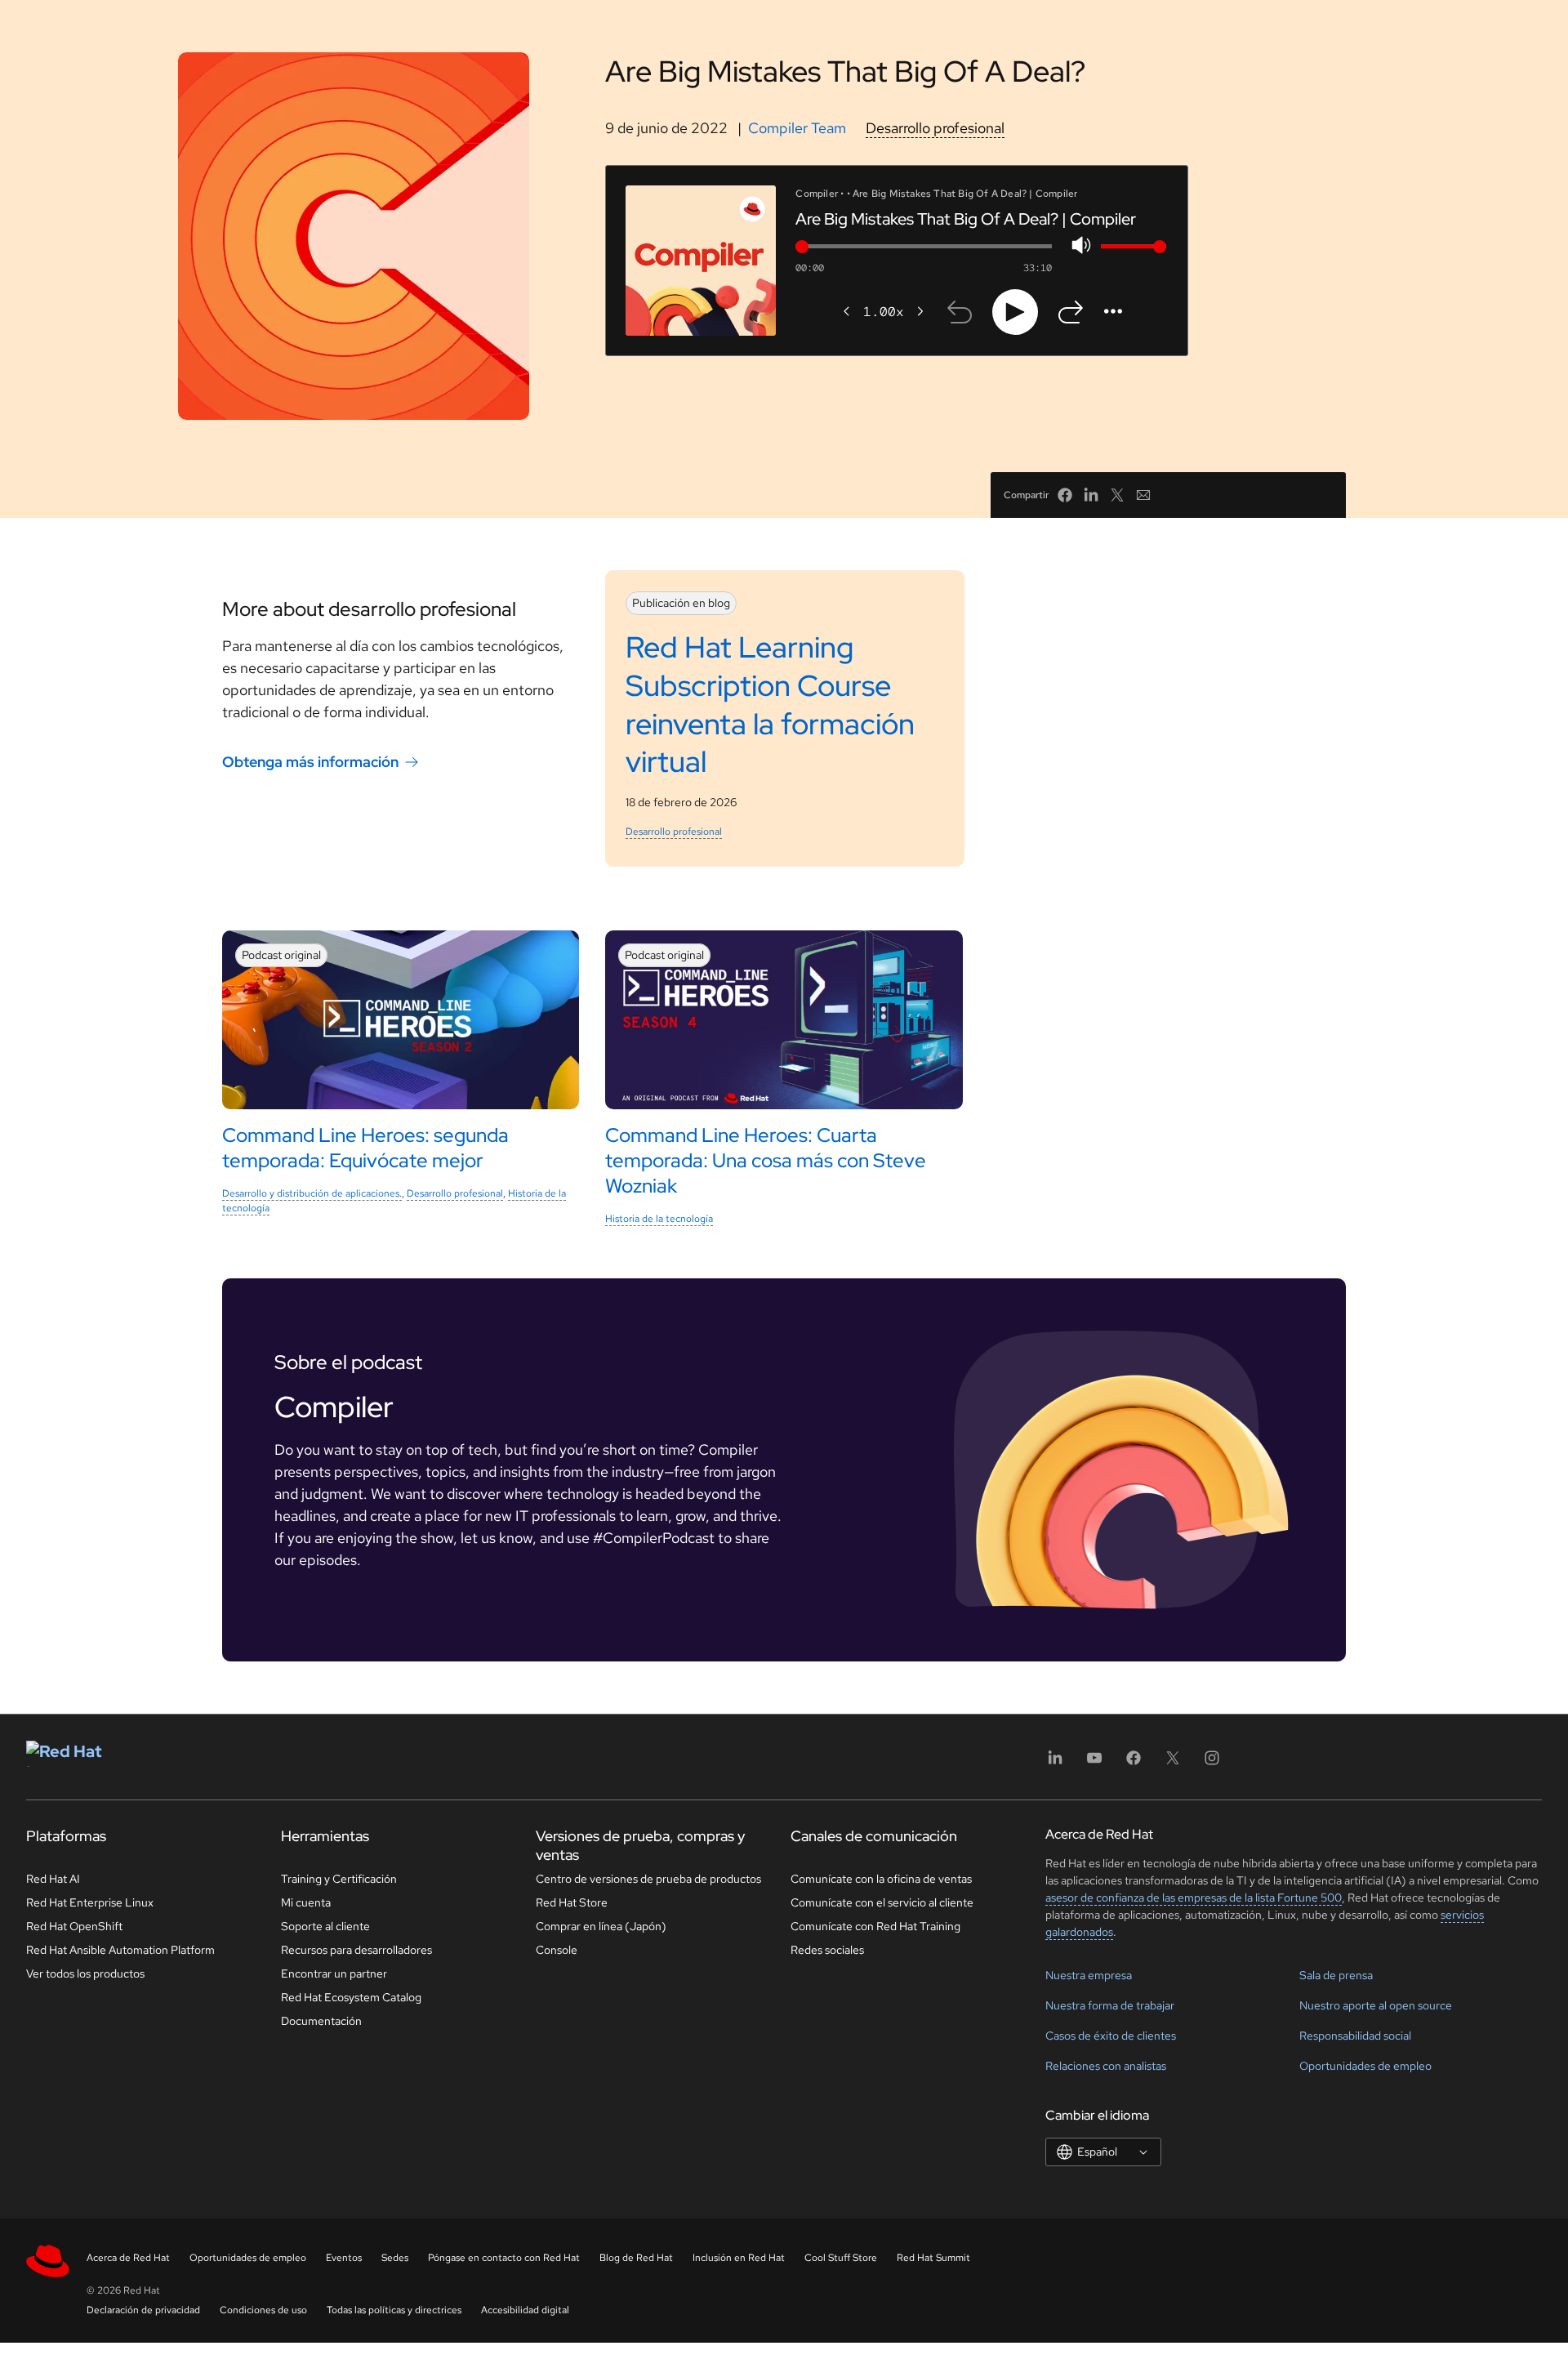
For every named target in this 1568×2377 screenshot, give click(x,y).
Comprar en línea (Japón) (601, 1926)
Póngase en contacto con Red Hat (504, 2258)
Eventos (344, 2258)
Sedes (395, 2258)
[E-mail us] (1143, 495)
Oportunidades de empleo (1365, 2066)
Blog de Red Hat (636, 2258)
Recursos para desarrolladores (356, 1950)
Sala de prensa (1336, 1975)
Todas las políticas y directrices (394, 2310)
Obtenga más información (310, 762)
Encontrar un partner (334, 1973)
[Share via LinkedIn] (1091, 495)
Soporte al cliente (325, 1926)
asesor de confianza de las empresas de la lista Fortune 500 (1194, 1898)
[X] (1173, 1763)
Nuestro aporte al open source (1376, 2005)
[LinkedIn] (1055, 1763)
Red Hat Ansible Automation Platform (120, 1950)
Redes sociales (827, 1950)
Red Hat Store (572, 1902)
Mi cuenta (306, 1902)
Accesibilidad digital (525, 2310)
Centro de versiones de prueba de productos (648, 1879)
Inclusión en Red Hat (739, 2258)
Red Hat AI (53, 1879)
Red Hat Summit (933, 2258)
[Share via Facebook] (1065, 495)
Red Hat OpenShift (74, 1926)
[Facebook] (1134, 1763)
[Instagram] (1212, 1763)
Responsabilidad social (1355, 2036)
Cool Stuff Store (841, 2258)
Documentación (321, 2021)
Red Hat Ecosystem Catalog (351, 1997)
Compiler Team (797, 128)
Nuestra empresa (1089, 1975)
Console (557, 1950)
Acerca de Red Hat (128, 2258)
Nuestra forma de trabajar (1110, 2005)
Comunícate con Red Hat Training (875, 1926)
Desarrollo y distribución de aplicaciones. (312, 1193)
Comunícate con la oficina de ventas (881, 1879)
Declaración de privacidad (143, 2310)
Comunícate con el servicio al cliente (882, 1902)
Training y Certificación (339, 1879)
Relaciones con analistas (1106, 2066)
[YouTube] (1094, 1763)
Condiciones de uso (263, 2310)
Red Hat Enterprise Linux (90, 1902)
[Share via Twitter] (1117, 495)
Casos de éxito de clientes (1111, 2036)
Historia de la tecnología (659, 1219)
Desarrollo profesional (935, 128)
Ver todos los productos (85, 1973)
